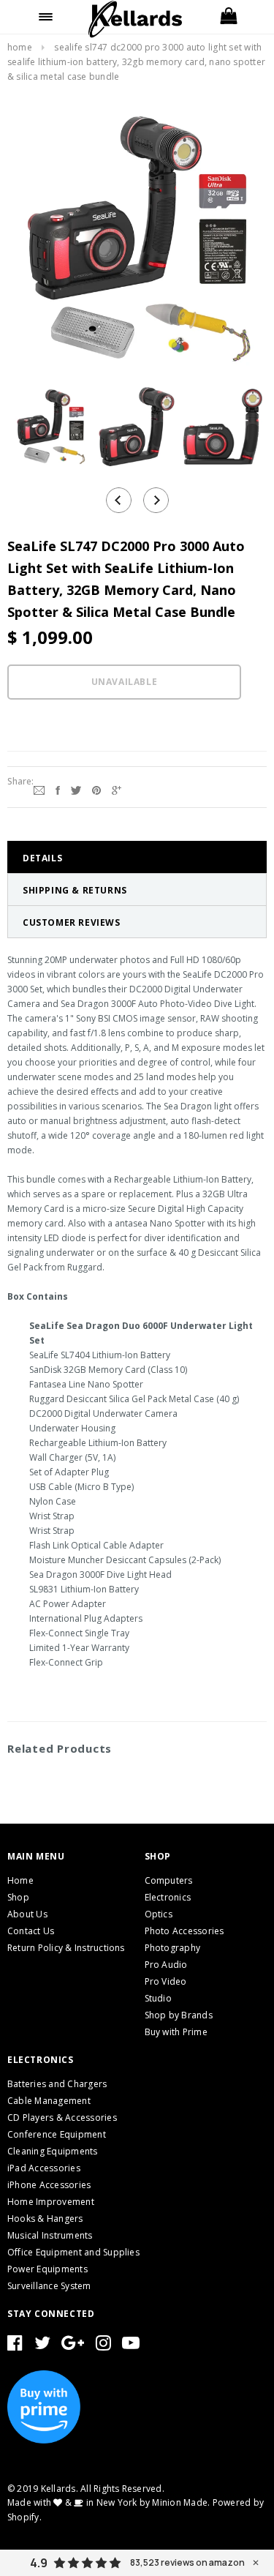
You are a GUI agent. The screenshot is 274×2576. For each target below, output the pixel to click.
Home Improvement (51, 2202)
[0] (228, 17)
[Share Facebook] (58, 789)
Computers (169, 1880)
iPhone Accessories (49, 2185)
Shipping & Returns (75, 890)
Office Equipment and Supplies (73, 2252)
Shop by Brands (179, 2015)
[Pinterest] (96, 789)
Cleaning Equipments (53, 2151)
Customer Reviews (72, 922)
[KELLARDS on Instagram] (103, 2346)
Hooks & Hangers (45, 2219)
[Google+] (117, 789)
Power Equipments (47, 2269)
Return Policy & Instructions (66, 1948)
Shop (18, 1897)
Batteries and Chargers (57, 2084)
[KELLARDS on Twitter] (42, 2346)
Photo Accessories (184, 1931)
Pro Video (166, 1981)
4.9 (39, 2563)
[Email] (39, 789)
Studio (158, 1998)
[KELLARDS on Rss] (131, 2346)
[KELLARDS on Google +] (73, 2346)
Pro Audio (166, 1965)
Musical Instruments (50, 2235)
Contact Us (31, 1931)
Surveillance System (49, 2286)
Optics (159, 1914)
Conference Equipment (57, 2134)
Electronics (168, 1897)
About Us (27, 1914)
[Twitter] (76, 789)
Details (42, 858)
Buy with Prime (176, 2032)
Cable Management (49, 2101)
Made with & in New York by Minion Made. (109, 2502)
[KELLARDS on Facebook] (15, 2346)
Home (20, 47)
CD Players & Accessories (62, 2118)
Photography (173, 1948)
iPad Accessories (44, 2168)
